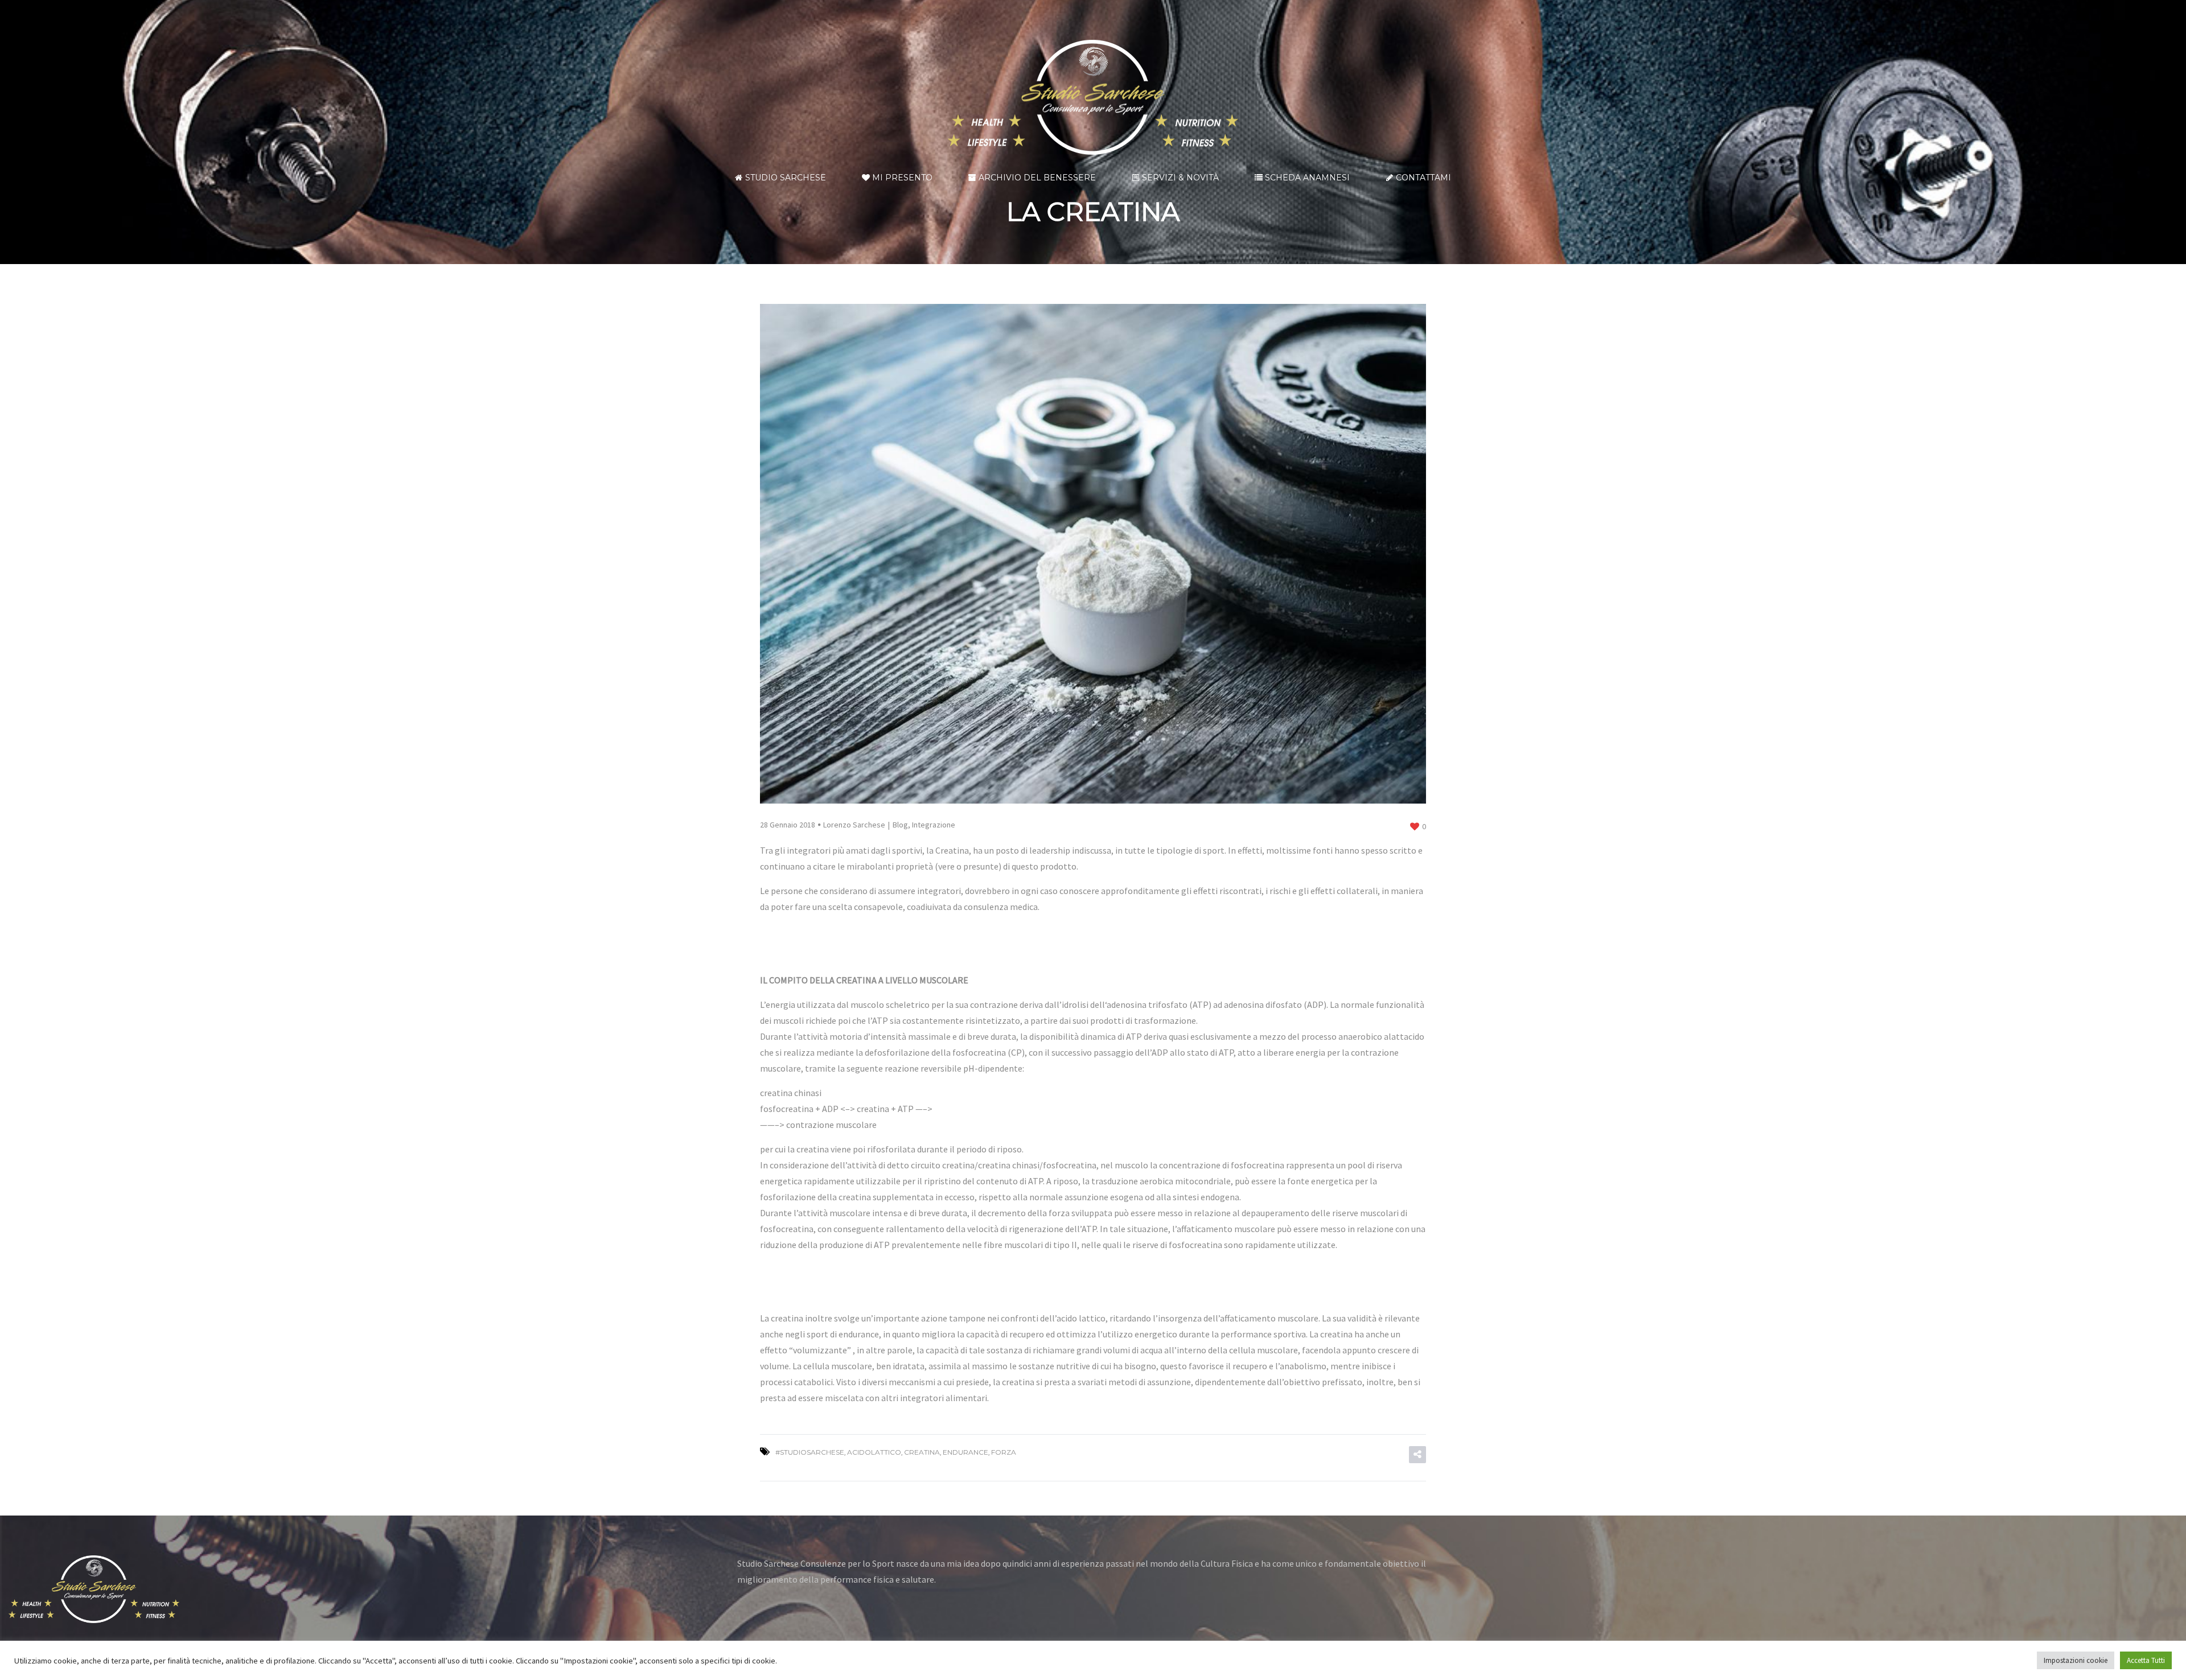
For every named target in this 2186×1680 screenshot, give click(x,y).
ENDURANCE (965, 1452)
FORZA (1004, 1452)
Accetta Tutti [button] (2146, 1660)
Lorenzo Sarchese (854, 825)
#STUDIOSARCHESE (810, 1452)
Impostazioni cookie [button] (2076, 1660)
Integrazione (934, 825)
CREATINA (922, 1452)
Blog (900, 825)
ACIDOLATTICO (874, 1452)
